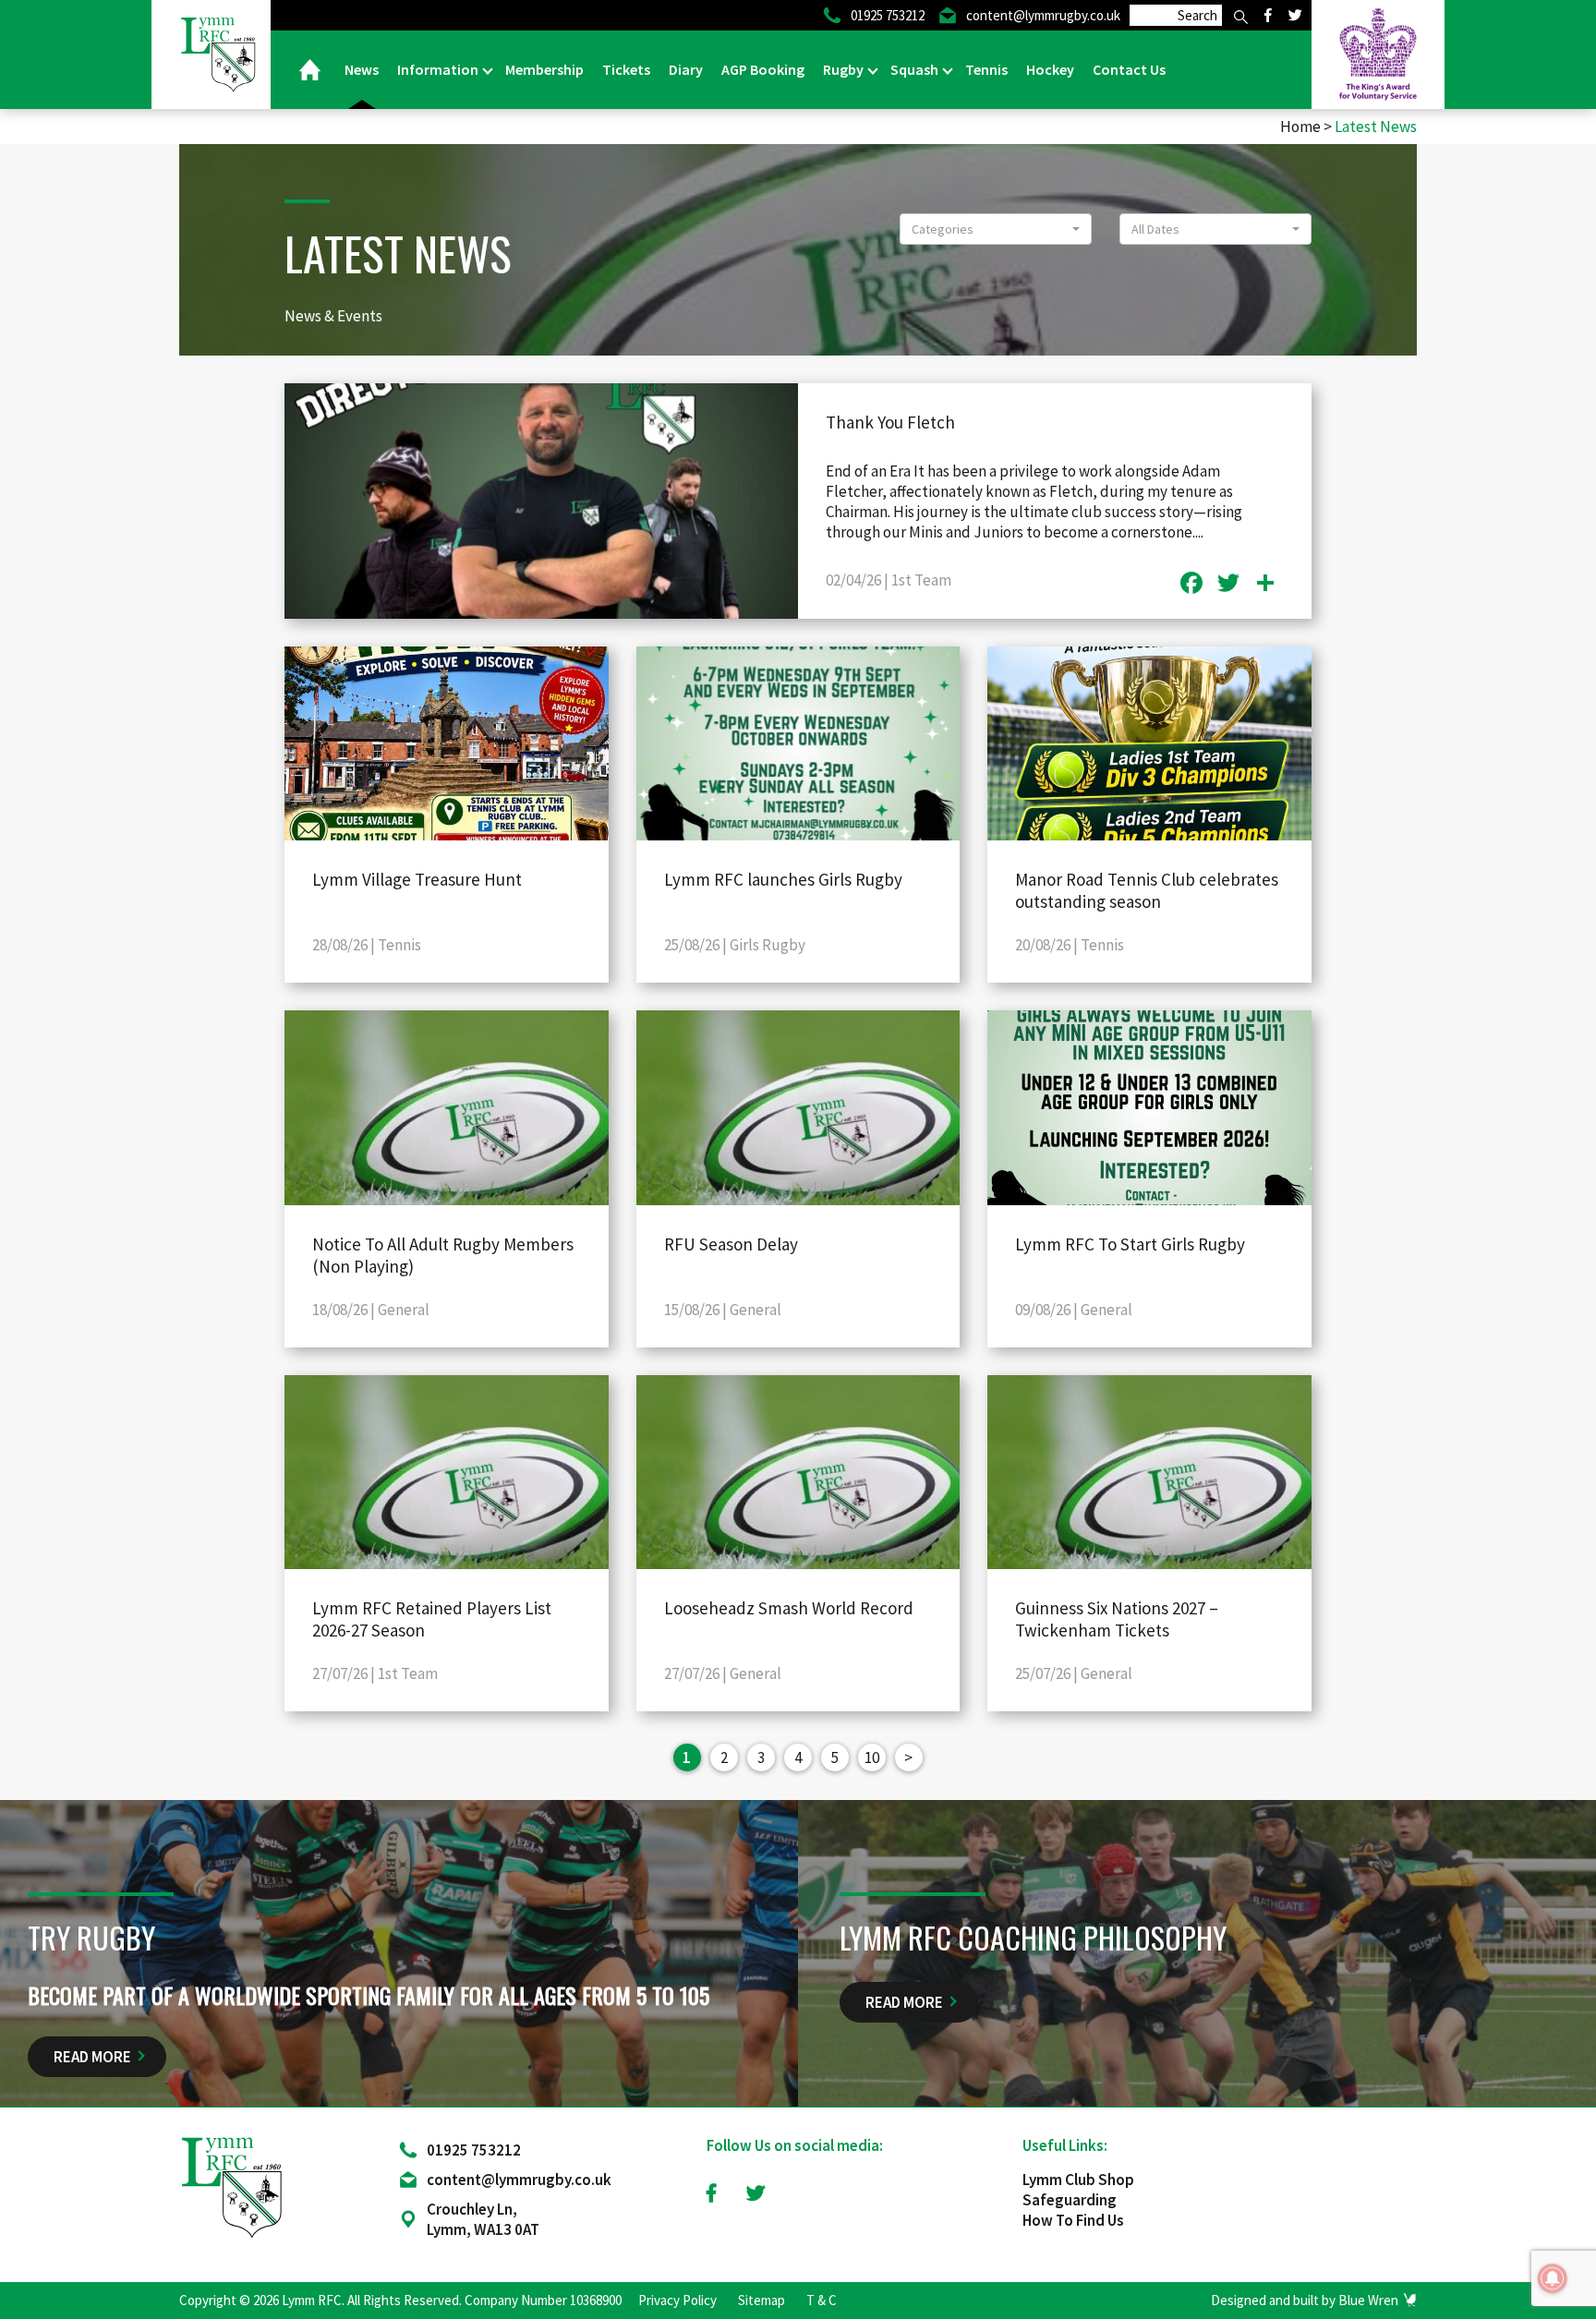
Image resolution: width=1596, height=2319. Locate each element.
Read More (92, 2057)
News (362, 69)
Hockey (1050, 69)
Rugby (845, 69)
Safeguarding (1070, 2200)
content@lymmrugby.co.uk (519, 2180)
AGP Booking (763, 69)
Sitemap (762, 2300)
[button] (996, 229)
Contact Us (1129, 69)
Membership (544, 69)
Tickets (626, 69)
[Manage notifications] (1553, 2278)
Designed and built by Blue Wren (1305, 2300)
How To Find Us (1073, 2220)
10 (872, 1757)
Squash (916, 69)
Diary (686, 69)
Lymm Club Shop (1078, 2180)
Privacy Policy (677, 2300)
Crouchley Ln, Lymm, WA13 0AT (483, 2219)
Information (439, 69)
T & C (822, 2300)
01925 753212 (474, 2150)
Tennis (986, 69)
